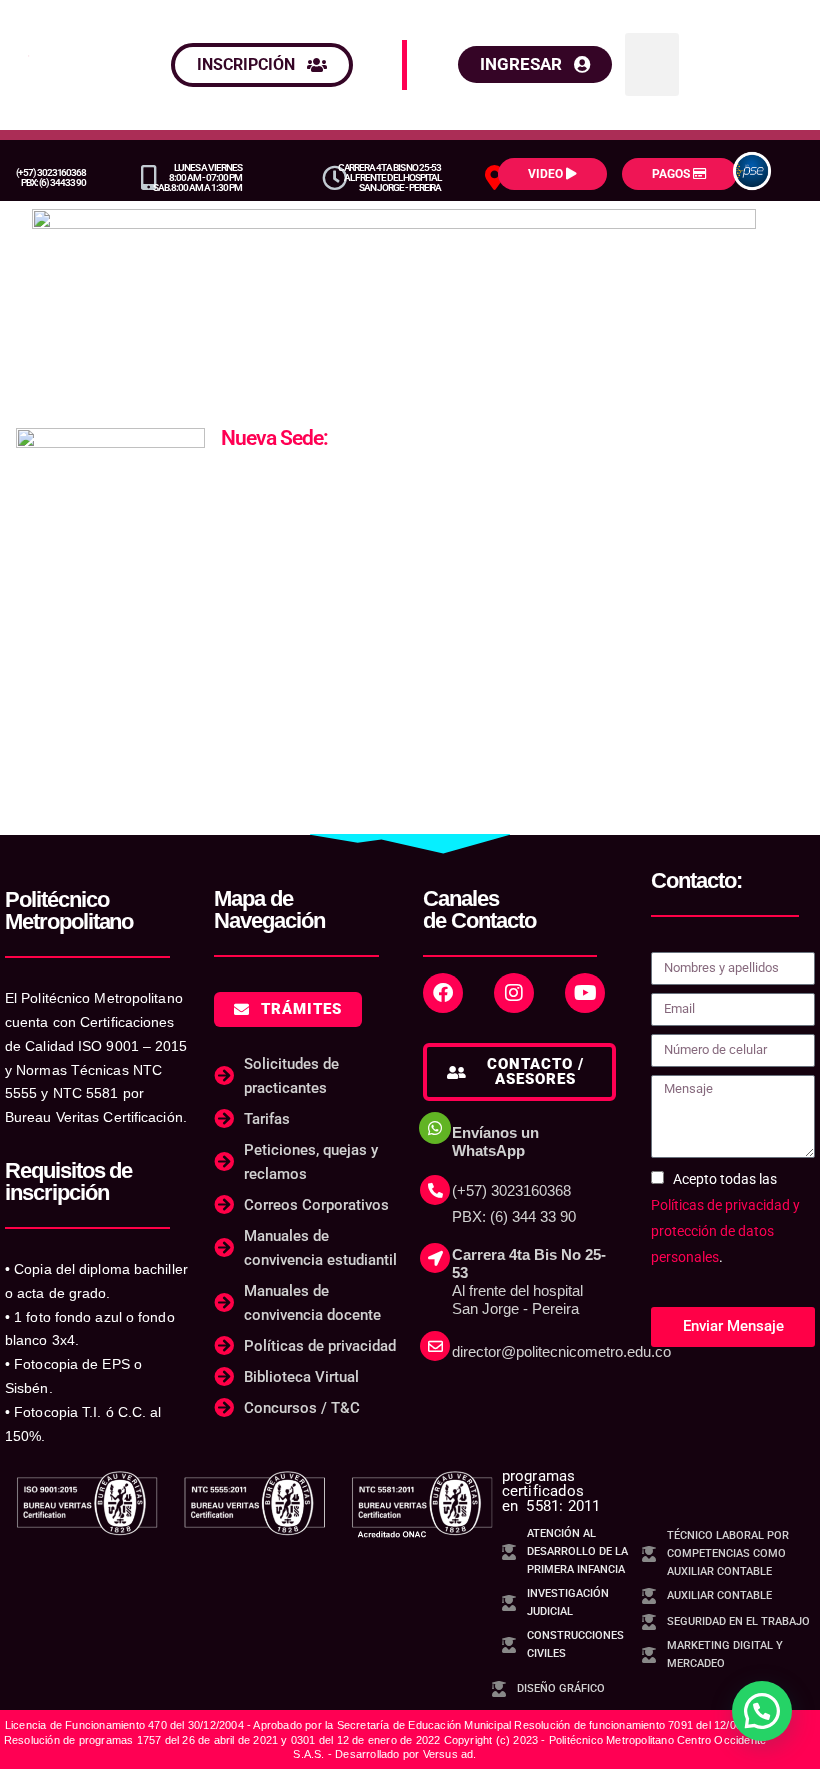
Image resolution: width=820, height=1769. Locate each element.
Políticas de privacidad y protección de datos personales (725, 1231)
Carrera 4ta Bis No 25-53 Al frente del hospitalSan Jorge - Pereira (390, 177)
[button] (652, 64)
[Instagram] (514, 993)
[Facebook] (443, 993)
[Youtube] (585, 993)
